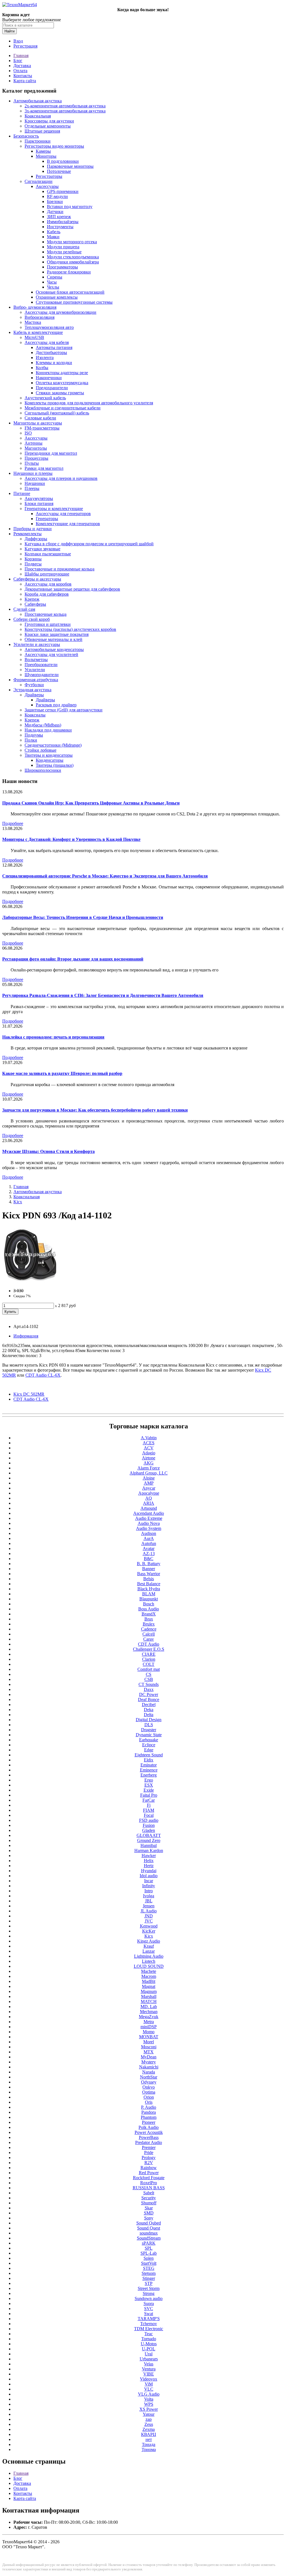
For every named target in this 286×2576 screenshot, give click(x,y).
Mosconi (149, 2047)
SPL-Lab (149, 2253)
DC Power (149, 1694)
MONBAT (149, 2037)
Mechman (149, 2012)
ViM (149, 2384)
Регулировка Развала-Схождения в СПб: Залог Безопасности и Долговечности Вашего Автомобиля (103, 995)
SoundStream (149, 2238)
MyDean (149, 2057)
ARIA (149, 1503)
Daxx (149, 1689)
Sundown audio (149, 2298)
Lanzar (149, 1951)
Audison (149, 1533)
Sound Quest (149, 2228)
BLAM (149, 1594)
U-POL (149, 2349)
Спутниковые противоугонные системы (74, 302)
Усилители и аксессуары (37, 644)
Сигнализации (39, 181)
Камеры (43, 151)
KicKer (149, 1931)
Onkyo (149, 2087)
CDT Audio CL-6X (31, 1399)
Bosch (149, 1604)
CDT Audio (149, 1644)
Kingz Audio (149, 1941)
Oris (149, 2102)
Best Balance (149, 1584)
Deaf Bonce (149, 1699)
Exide (149, 1790)
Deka (149, 1710)
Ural (149, 2354)
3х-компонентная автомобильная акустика (65, 111)
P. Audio (149, 2107)
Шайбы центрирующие (47, 574)
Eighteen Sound (149, 1755)
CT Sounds (149, 1684)
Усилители (35, 670)
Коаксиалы (35, 715)
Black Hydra (149, 1589)
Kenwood (149, 1926)
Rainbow (149, 2168)
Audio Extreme (149, 1518)
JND (149, 1916)
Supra (149, 2303)
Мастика (33, 322)
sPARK (149, 2243)
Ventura (149, 2369)
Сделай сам (24, 609)
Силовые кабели (40, 418)
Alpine (149, 1478)
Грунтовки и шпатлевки (48, 624)
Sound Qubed (149, 2223)
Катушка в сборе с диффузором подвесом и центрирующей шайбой (89, 544)
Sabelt (149, 2193)
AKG (149, 1463)
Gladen (149, 1830)
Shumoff (149, 2203)
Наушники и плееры (33, 473)
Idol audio (149, 1876)
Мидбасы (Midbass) (43, 725)
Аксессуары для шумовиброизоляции (60, 312)
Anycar (149, 1488)
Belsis (149, 1579)
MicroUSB (34, 337)
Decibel (149, 1705)
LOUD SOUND (149, 1966)
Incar (149, 1881)
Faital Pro (149, 1795)
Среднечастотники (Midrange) (53, 745)
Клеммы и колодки (54, 363)
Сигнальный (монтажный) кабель (57, 413)
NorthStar (149, 2077)
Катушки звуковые (42, 549)
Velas (149, 2364)
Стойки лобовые (40, 750)
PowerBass (149, 2137)
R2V (149, 2163)
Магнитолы (36, 448)
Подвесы (33, 564)
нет (149, 2439)
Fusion (149, 1825)
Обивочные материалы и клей (53, 639)
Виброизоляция (40, 317)
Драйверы (34, 695)
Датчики (55, 212)
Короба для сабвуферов (47, 594)
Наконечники (49, 378)
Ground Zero (149, 1840)
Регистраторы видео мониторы (54, 146)
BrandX (149, 1614)
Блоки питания (39, 503)
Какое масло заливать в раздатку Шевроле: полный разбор (62, 1073)
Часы (52, 282)
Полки (31, 740)
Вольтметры (36, 660)
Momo (149, 2032)
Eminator (149, 1765)
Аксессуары (47, 186)
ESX (149, 1785)
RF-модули (57, 196)
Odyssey (149, 2082)
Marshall (149, 1996)
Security (149, 2198)
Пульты (32, 463)
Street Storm (149, 2288)
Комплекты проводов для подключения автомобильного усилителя (89, 403)
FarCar (149, 1800)
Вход (18, 41)
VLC (149, 2389)
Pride (149, 2152)
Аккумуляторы (39, 498)
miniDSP (149, 2027)
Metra (149, 2022)
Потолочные (59, 171)
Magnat (149, 1986)
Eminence (149, 1770)
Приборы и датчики (33, 529)
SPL (149, 2248)
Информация (26, 1336)
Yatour (149, 2414)
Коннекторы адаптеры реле (62, 373)
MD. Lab (149, 2007)
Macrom (149, 1976)
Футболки (34, 685)
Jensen (149, 1906)
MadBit (149, 1981)
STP (149, 2283)
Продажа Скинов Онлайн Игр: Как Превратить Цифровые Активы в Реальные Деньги (91, 803)
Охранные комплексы (57, 297)
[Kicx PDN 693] (30, 1281)
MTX (149, 2052)
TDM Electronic (149, 2329)
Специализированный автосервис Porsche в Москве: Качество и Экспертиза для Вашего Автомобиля (105, 876)
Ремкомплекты (28, 534)
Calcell (149, 1634)
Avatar (149, 1548)
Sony (149, 2218)
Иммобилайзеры (63, 222)
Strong (149, 2293)
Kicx (18, 1202)
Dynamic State (149, 1735)
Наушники (35, 483)
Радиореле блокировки (69, 272)
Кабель (54, 232)
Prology (149, 2158)
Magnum (149, 1991)
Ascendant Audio (149, 1513)
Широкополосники (43, 770)
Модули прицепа (63, 247)
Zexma (149, 2429)
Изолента (45, 358)
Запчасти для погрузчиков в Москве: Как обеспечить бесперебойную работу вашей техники (95, 1110)
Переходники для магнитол (51, 453)
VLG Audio (149, 2394)
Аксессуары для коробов (48, 584)
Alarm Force (149, 1468)
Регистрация (25, 46)
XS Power (149, 2409)
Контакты (23, 76)
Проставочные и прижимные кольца (59, 569)
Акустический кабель (45, 398)
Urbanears (149, 2359)
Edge (149, 1750)
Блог (18, 61)
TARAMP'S (149, 2319)
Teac (149, 2334)
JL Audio (149, 1911)
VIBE (149, 2374)
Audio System (149, 1528)
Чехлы (53, 287)
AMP (149, 1483)
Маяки (53, 237)
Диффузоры (36, 539)
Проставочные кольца (46, 614)
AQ (149, 1498)
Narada (149, 2072)
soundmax (149, 2233)
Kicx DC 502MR (29, 1394)
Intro (149, 1891)
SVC (149, 2309)
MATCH (149, 2001)
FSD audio (149, 1820)
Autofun (149, 1543)
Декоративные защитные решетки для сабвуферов (72, 589)
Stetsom (149, 2273)
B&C (149, 1559)
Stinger (149, 2278)
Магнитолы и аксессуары (38, 423)
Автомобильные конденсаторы (54, 649)
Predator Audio (149, 2142)
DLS (149, 1725)
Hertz (149, 1866)
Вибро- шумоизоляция (35, 307)
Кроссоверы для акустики (49, 121)
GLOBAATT (149, 1835)
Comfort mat (149, 1669)
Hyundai (149, 1871)
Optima (149, 2092)
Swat (149, 2314)
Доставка (22, 66)
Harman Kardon (149, 1850)
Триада (149, 2444)
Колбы (42, 368)
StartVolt (149, 2263)
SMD (149, 2213)
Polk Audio (149, 2127)
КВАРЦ (149, 2434)
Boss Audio (149, 1609)
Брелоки (55, 201)
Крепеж (32, 599)
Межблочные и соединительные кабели (63, 408)
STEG (149, 2268)
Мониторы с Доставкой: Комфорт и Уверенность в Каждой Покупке (71, 839)
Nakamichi (149, 2067)
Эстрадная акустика (32, 690)
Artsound (149, 1508)
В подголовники (63, 161)
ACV (149, 1448)
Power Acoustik (149, 2132)
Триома (149, 2449)
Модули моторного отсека (72, 242)
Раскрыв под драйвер (56, 705)
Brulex (149, 1624)
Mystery (149, 2062)
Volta (149, 2399)
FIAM (149, 1810)
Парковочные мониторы (70, 166)
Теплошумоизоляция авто (49, 327)
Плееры (32, 488)
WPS (149, 2404)
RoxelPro (149, 2183)
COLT (149, 1664)
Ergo (149, 1780)
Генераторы (47, 519)
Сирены (55, 277)
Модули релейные (64, 252)
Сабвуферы (35, 604)
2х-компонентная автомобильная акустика (65, 106)
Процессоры (36, 458)
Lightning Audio (149, 1956)
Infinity (149, 1886)
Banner (149, 1569)
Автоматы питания (54, 347)
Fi (149, 1805)
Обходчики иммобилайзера (73, 262)
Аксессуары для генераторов (63, 514)
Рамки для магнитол (44, 468)
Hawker (149, 1856)
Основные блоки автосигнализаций (70, 292)
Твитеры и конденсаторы (49, 755)
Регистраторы (49, 176)
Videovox (149, 2379)
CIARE (149, 1654)
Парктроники (38, 141)
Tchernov (149, 2324)
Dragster (149, 1730)
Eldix (149, 1760)
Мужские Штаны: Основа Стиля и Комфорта (48, 1151)
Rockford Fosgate (149, 2178)
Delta (149, 1715)
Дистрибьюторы (51, 352)
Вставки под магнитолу (70, 207)
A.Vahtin (149, 1438)
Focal (149, 1815)
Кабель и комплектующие (38, 332)
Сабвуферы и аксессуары (37, 579)
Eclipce (149, 1745)
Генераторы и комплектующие (54, 509)
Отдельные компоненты (48, 126)
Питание (22, 493)
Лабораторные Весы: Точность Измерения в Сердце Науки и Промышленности (83, 917)
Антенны (34, 443)
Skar (149, 2208)
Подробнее (13, 823)
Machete (149, 1971)
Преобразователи (41, 665)
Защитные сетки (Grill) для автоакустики (64, 710)
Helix (149, 1861)
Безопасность (26, 136)
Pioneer (149, 2122)
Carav (149, 1639)
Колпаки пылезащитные (48, 554)
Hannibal (149, 1845)
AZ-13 (149, 1554)
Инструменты (60, 227)
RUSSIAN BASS (149, 2188)
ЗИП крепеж (59, 217)
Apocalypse (149, 1493)
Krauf (149, 1946)
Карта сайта (25, 81)
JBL (149, 1901)
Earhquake (149, 1740)
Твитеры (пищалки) (55, 765)
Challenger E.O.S (149, 1649)
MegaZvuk (149, 2017)
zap (149, 2419)
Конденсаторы (50, 760)
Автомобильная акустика (38, 101)
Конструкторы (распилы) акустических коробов (70, 629)
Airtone (149, 1458)
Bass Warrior (149, 1574)
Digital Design (149, 1720)
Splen (149, 2258)
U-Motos (149, 2344)
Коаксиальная (38, 116)
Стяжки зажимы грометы (60, 393)
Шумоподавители (42, 675)
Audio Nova (149, 1523)
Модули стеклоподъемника (73, 257)
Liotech (149, 1961)
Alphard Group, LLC (149, 1473)
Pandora (149, 2112)
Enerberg (149, 1775)
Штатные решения (42, 131)
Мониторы (46, 156)
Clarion (149, 1659)
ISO (28, 433)
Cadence (149, 1629)
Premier (149, 2147)
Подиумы (34, 735)
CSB (149, 1679)
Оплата (20, 71)
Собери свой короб (32, 619)
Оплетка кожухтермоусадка (62, 383)
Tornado (149, 2339)
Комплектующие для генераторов (68, 524)
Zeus (149, 2424)
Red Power (149, 2173)
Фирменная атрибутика (36, 680)
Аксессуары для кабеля (47, 342)
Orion (149, 2097)
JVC (149, 1921)
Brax (149, 1619)
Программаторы (62, 267)
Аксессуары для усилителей (51, 654)
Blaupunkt (149, 1599)
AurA (149, 1538)
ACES (149, 1443)
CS (149, 1674)
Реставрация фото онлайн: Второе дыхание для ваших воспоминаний (73, 959)
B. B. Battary (149, 1564)
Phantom (149, 2117)
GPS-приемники (63, 191)
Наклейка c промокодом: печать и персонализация (53, 1037)
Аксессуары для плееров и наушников (61, 478)
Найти (9, 31)
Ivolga (149, 1896)
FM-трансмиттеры (42, 428)
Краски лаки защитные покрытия (57, 634)
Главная (21, 56)
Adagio (149, 1453)
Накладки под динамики (48, 730)
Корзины (33, 559)
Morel (149, 2042)
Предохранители (52, 388)
